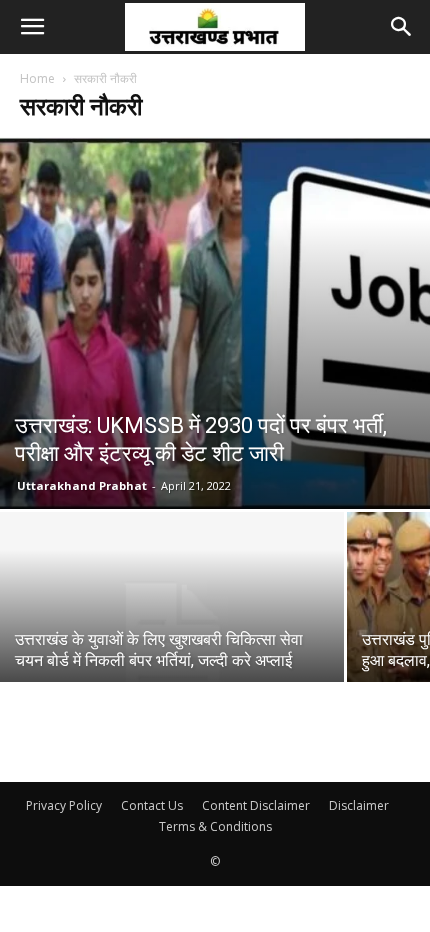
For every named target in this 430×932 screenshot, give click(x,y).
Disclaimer (359, 805)
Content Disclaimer (256, 805)
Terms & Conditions (215, 826)
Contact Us (152, 805)
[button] (32, 27)
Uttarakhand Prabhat (82, 485)
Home (37, 78)
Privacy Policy (64, 805)
